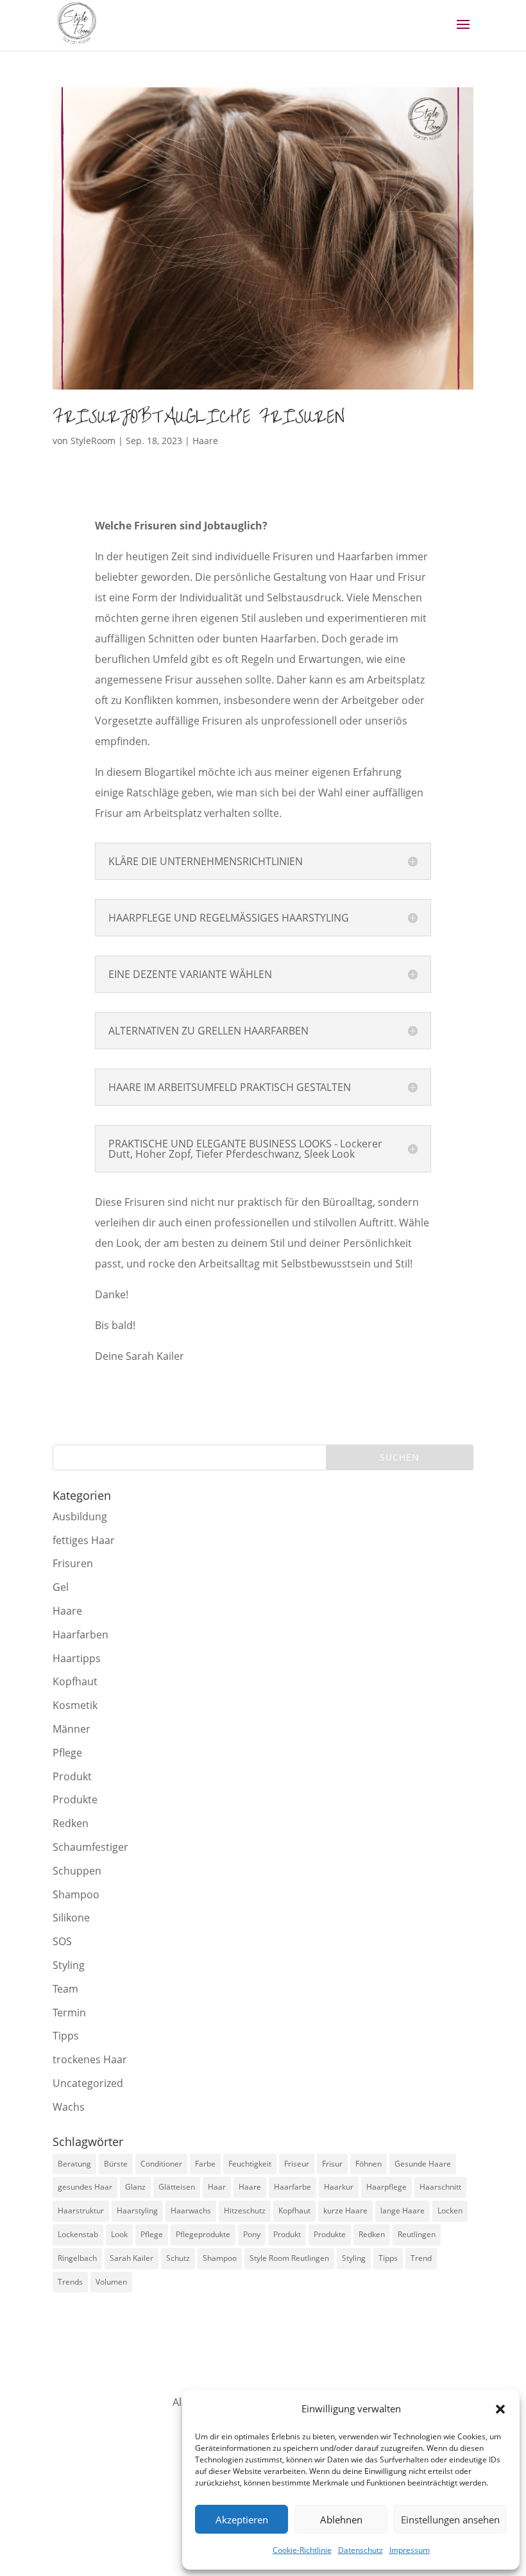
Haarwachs (191, 2211)
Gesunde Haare (423, 2164)
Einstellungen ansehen (450, 2520)
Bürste (116, 2164)
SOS (62, 1941)
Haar (217, 2187)
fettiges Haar (84, 1540)
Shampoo (76, 1894)
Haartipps (77, 1658)
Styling (69, 1965)
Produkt (72, 1776)
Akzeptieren (242, 2520)
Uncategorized (88, 2083)
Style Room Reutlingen (289, 2258)
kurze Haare (345, 2211)
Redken (71, 1823)
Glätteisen (177, 2187)
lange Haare (403, 2211)
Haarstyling (137, 2211)
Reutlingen (417, 2234)
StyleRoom (93, 441)
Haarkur (339, 2187)
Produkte (75, 1799)
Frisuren (73, 1563)
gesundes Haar (85, 2187)
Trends (70, 2282)
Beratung (74, 2164)
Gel (61, 1587)
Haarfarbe (293, 2187)
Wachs (69, 2107)
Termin (69, 2013)
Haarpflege (386, 2187)
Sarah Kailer (131, 2258)
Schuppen (77, 1871)
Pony (252, 2234)
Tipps (66, 2036)
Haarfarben (81, 1635)
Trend (421, 2258)
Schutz (178, 2258)
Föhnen (369, 2164)
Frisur (332, 2164)
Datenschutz (361, 2550)
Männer (72, 1729)
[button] (500, 2409)
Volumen (111, 2282)
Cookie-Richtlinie (302, 2550)
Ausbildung (80, 1516)
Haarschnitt (440, 2187)
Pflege (67, 1753)
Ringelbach (77, 2258)
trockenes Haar (90, 2059)
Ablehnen (341, 2520)
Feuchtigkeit (250, 2164)
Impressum (410, 2550)
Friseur (297, 2164)
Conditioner (161, 2164)
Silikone (71, 1918)
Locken (450, 2211)
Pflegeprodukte (203, 2234)
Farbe (205, 2164)
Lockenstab (78, 2234)
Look (119, 2234)
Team (65, 1989)
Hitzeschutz (245, 2211)
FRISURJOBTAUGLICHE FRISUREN (199, 417)
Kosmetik (75, 1705)
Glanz (135, 2187)
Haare (205, 441)
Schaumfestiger (90, 1847)
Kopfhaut (75, 1681)
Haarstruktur (81, 2211)
